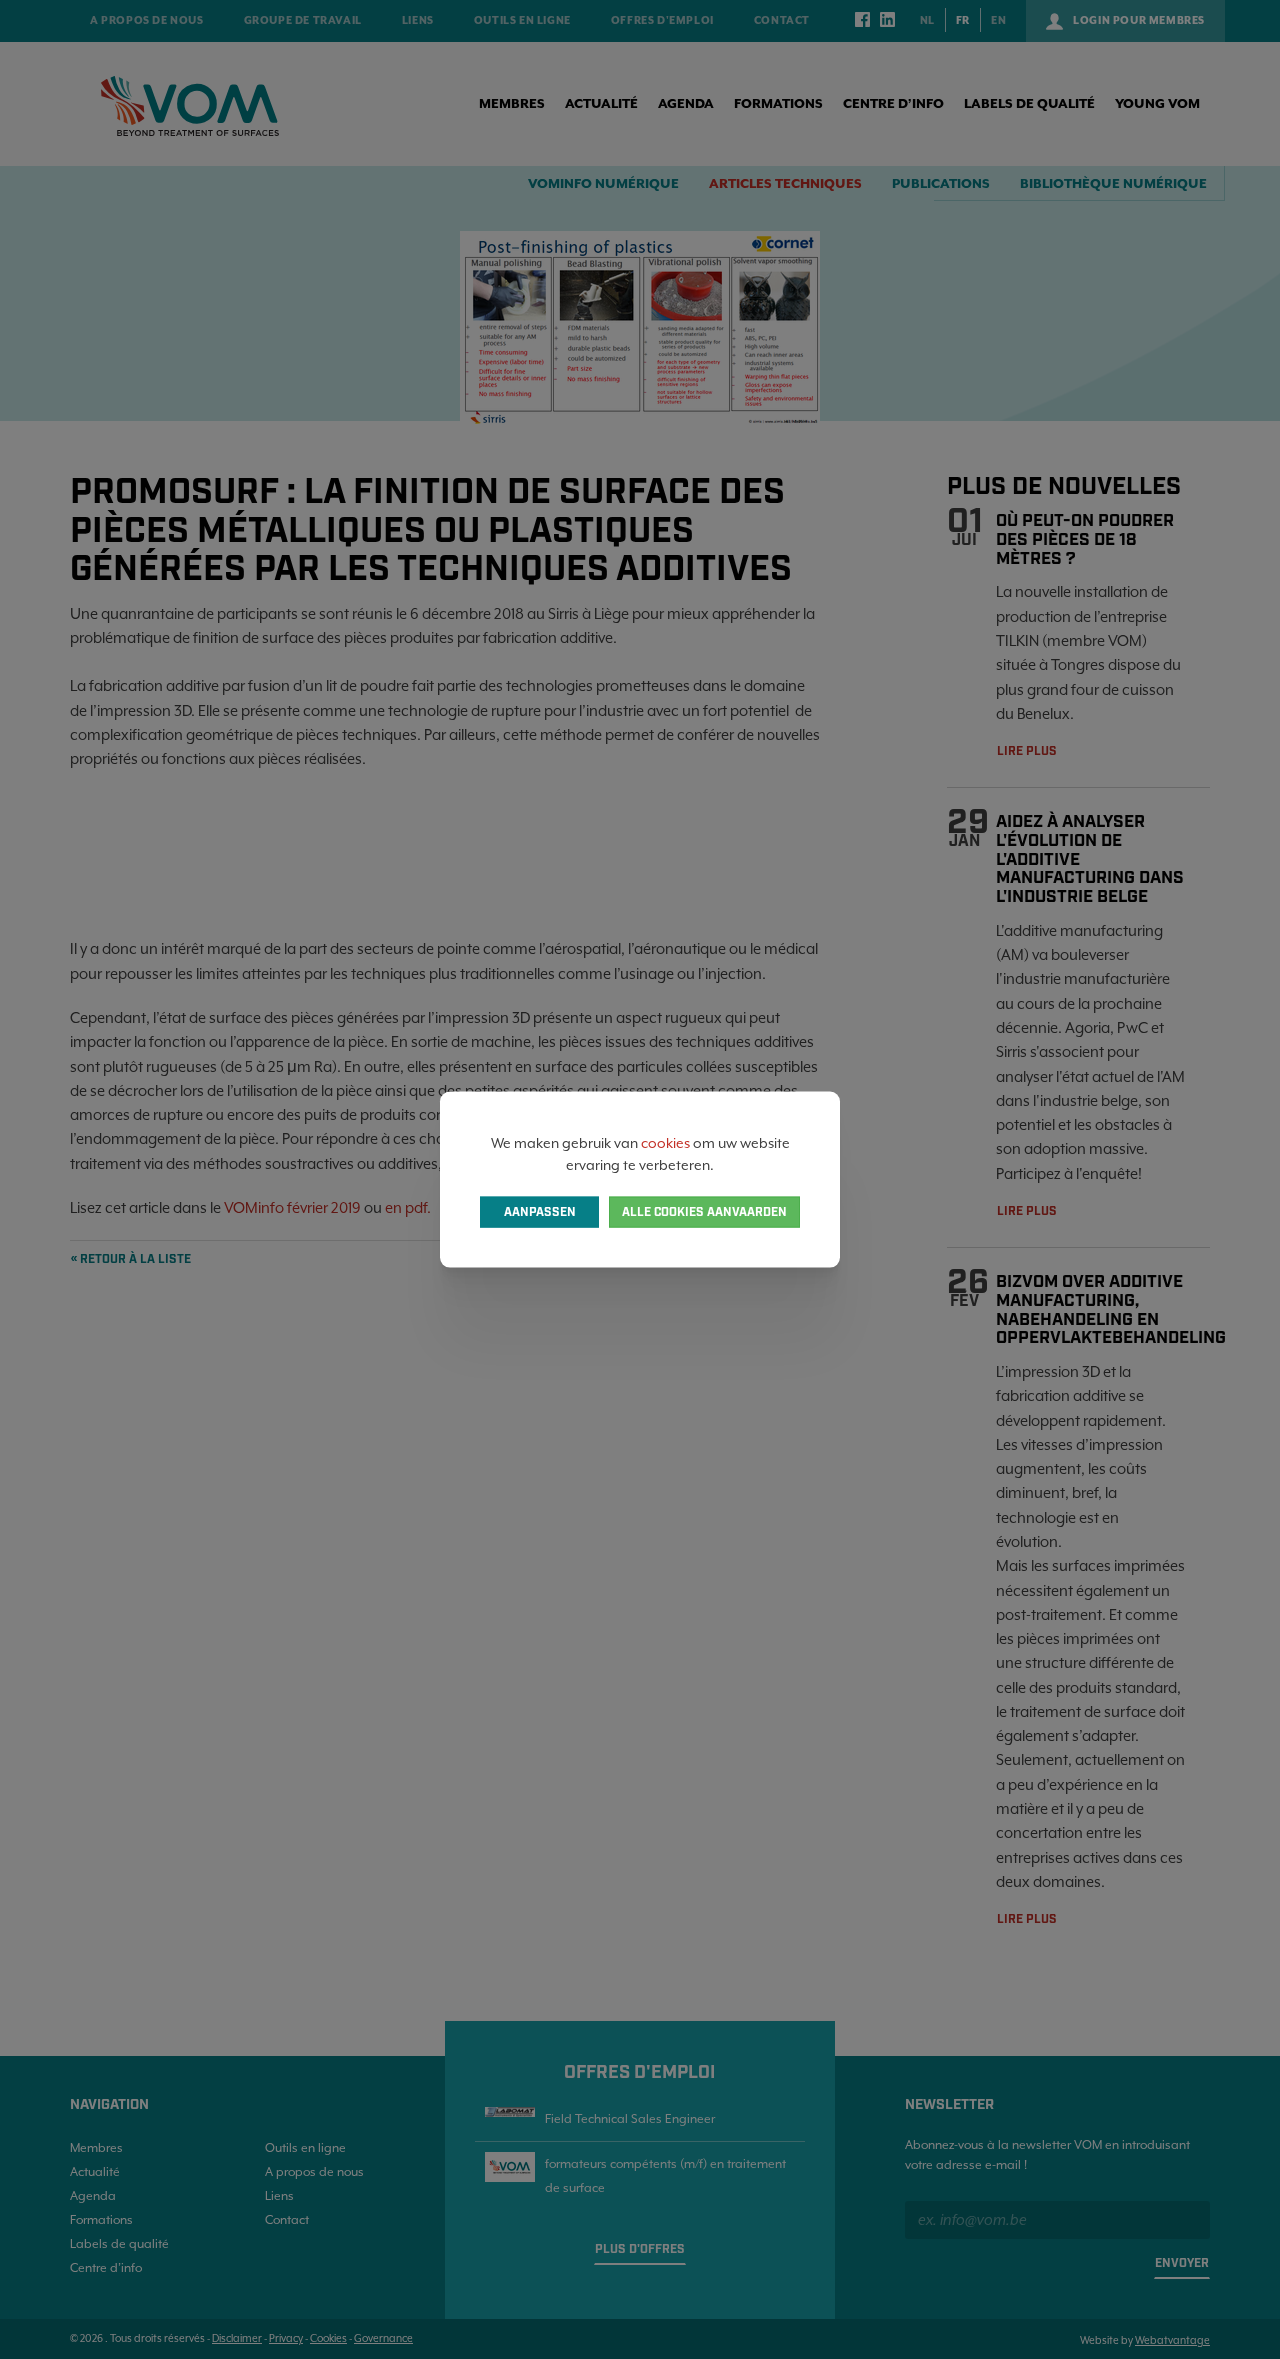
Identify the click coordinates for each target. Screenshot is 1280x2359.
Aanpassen (540, 1212)
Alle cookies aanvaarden (704, 1212)
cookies (665, 1142)
